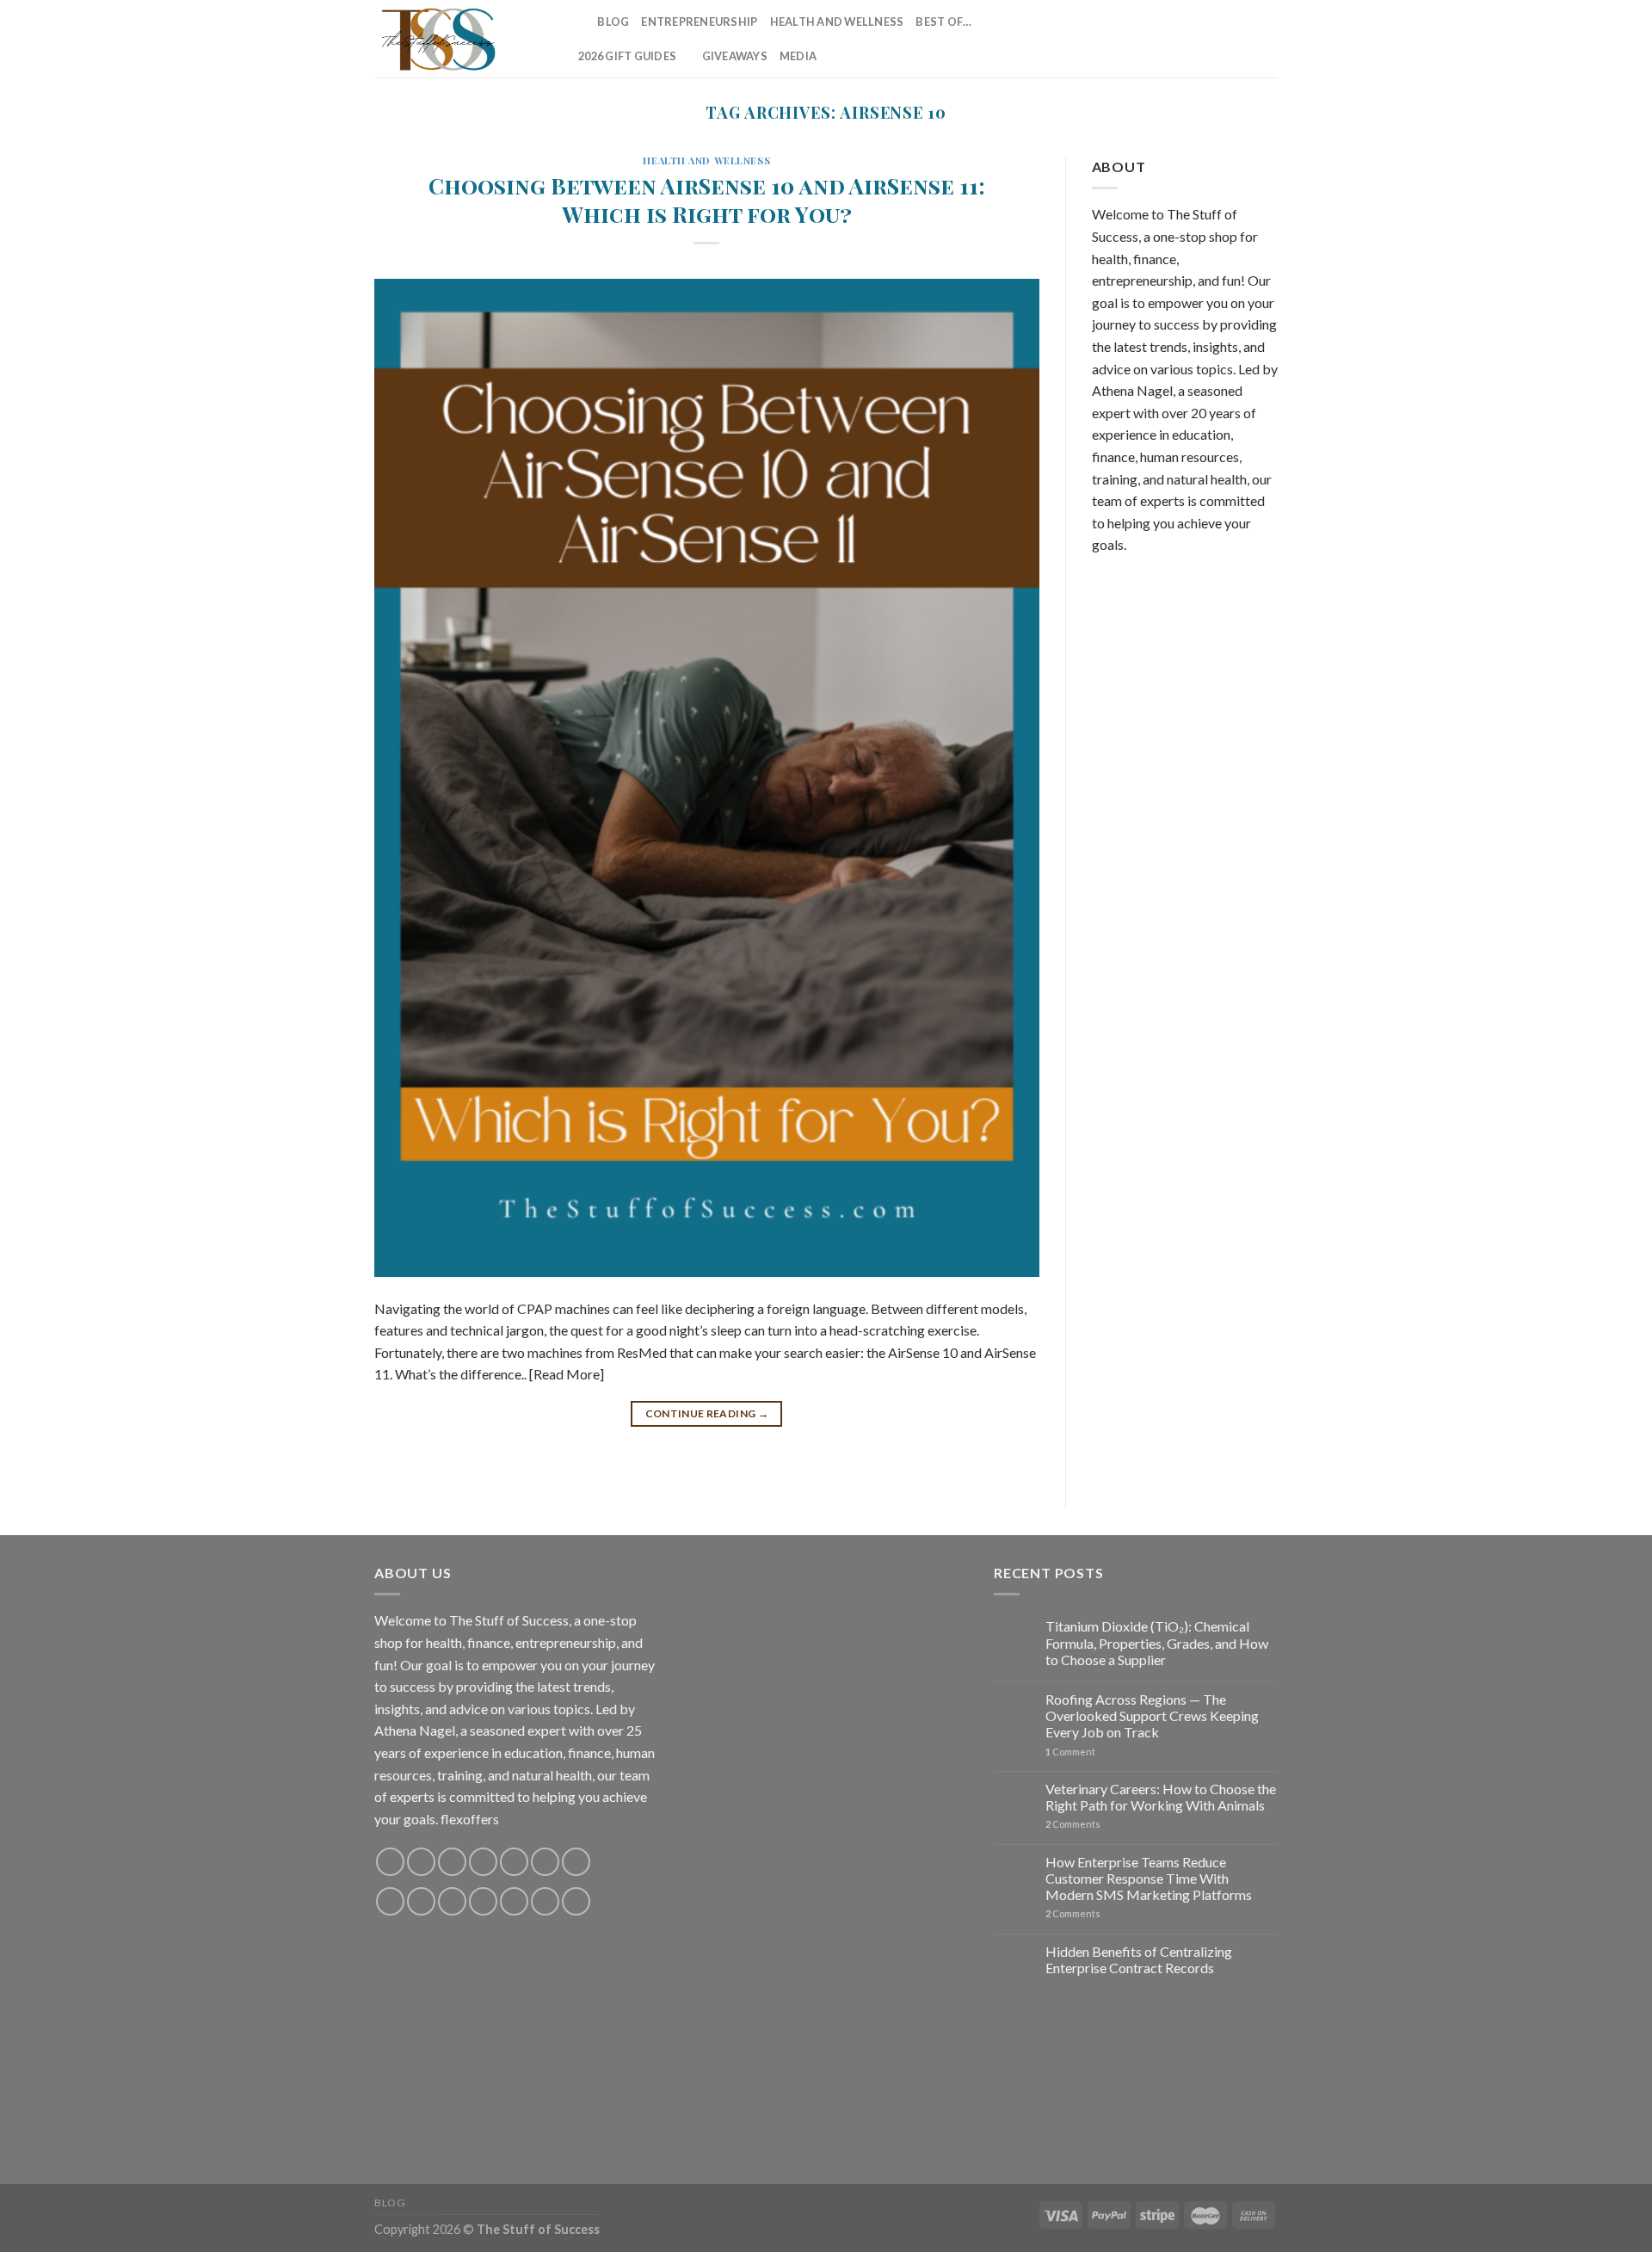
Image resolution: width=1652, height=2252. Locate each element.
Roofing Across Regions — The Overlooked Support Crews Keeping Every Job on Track (1152, 1715)
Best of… (943, 22)
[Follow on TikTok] (1154, 39)
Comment (1070, 1752)
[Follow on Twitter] (1176, 39)
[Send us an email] (1199, 39)
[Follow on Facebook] (1109, 39)
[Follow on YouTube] (1267, 39)
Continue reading (707, 1413)
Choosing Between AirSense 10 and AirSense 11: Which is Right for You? (707, 199)
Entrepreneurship (699, 22)
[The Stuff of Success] (460, 39)
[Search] (579, 22)
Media (798, 56)
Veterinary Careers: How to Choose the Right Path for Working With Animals (1161, 1797)
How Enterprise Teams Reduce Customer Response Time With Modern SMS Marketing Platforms (1149, 1878)
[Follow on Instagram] (1131, 39)
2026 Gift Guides (627, 56)
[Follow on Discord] (576, 1862)
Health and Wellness (837, 22)
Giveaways (735, 56)
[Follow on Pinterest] (1222, 39)
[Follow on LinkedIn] (1244, 39)
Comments (1073, 1824)
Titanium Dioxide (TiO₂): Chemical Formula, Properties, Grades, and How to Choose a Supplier (1157, 1642)
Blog (613, 22)
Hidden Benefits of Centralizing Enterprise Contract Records (1139, 1959)
